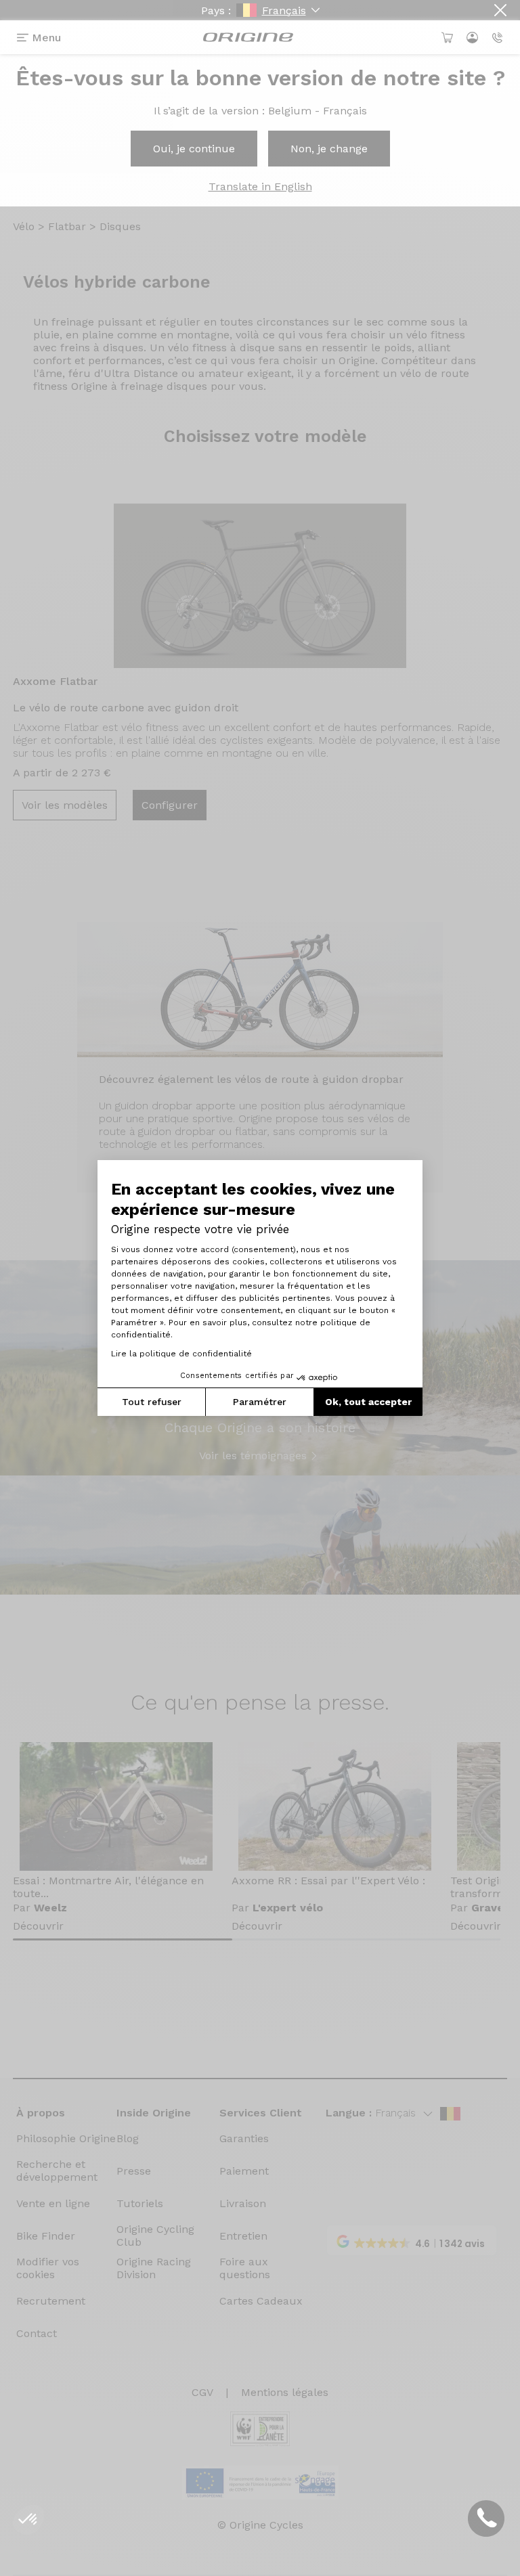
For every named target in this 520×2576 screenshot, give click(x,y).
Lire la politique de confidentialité (181, 1354)
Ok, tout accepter (368, 1402)
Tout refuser (152, 1402)
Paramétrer (260, 1402)
